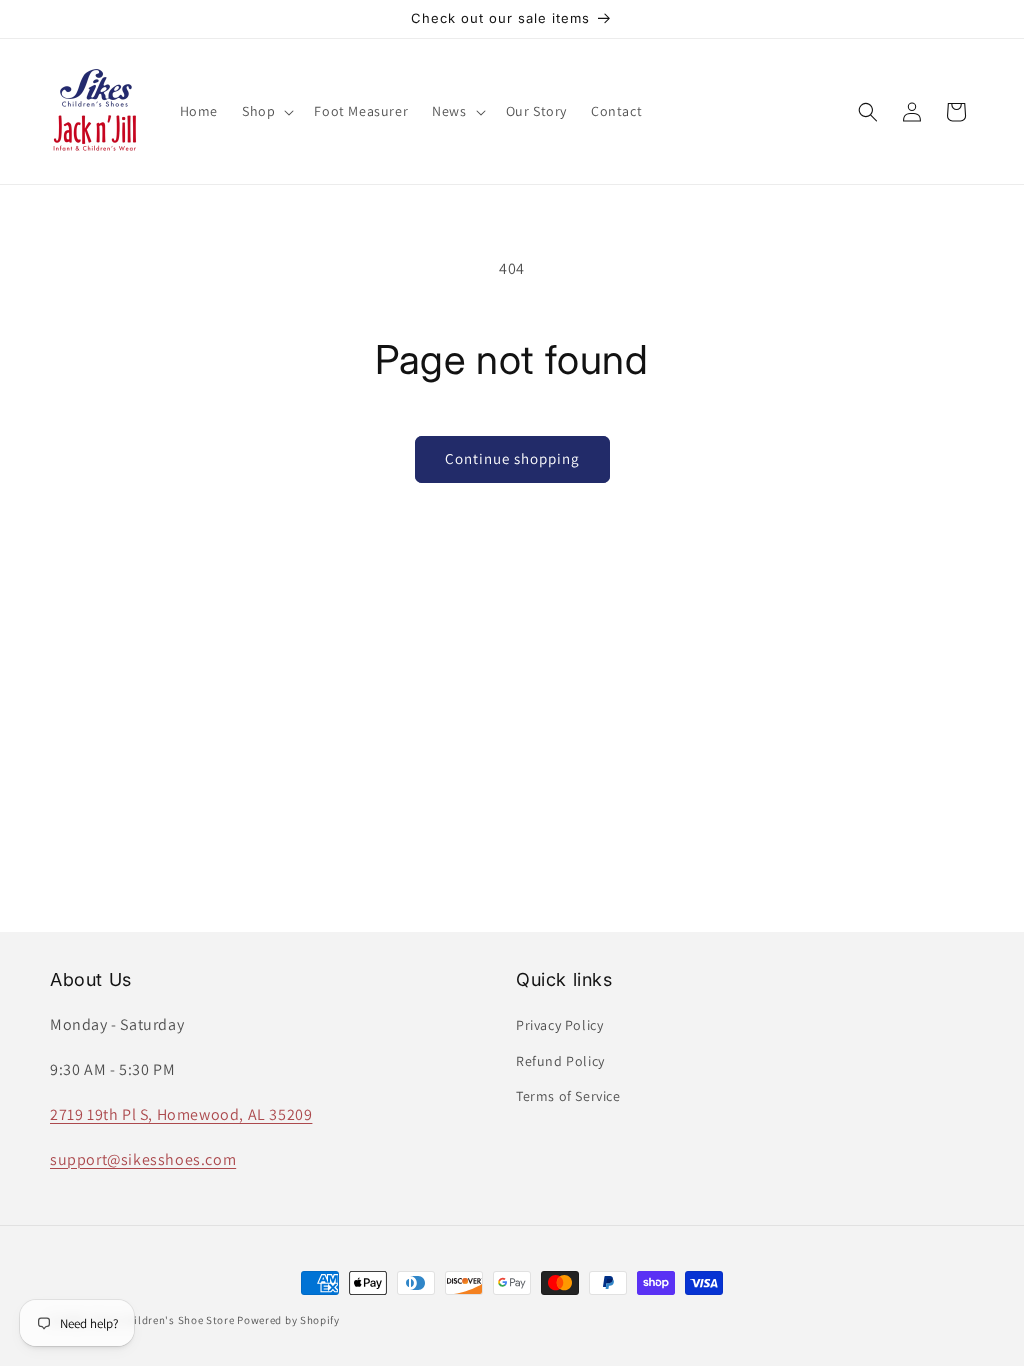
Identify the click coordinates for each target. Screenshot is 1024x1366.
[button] (266, 111)
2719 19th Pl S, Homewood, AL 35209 (181, 1114)
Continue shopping (512, 458)
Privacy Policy (559, 1025)
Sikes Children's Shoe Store (163, 1320)
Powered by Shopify (288, 1320)
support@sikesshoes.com (143, 1159)
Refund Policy (560, 1061)
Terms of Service (568, 1096)
